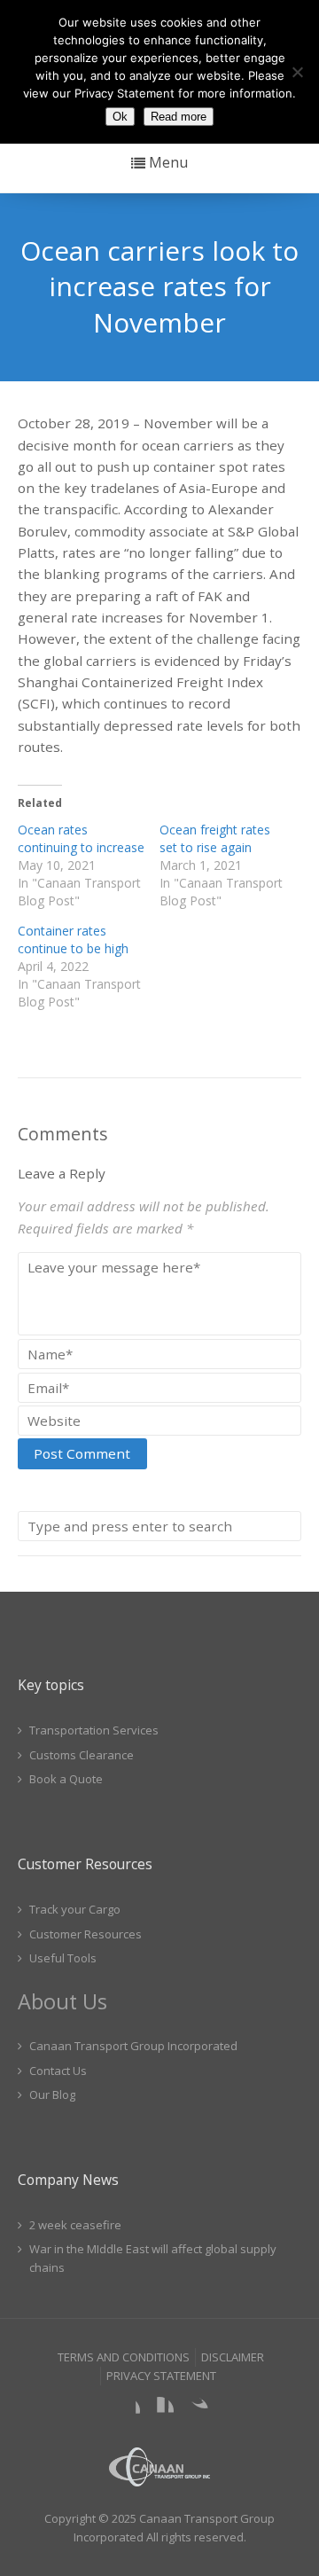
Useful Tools (63, 1958)
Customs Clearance (82, 1755)
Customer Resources (86, 1934)
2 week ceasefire (75, 2225)
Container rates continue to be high (73, 940)
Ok (120, 117)
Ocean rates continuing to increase (81, 838)
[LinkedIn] (159, 2411)
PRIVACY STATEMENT (161, 2376)
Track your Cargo (75, 1909)
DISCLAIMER (233, 2357)
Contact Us (58, 2071)
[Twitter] (194, 2411)
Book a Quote (66, 1779)
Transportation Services (94, 1730)
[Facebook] (126, 2411)
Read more (179, 117)
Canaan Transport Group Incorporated (133, 2046)
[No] (297, 72)
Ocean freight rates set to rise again (215, 838)
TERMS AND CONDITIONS (124, 2357)
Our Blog (52, 2094)
